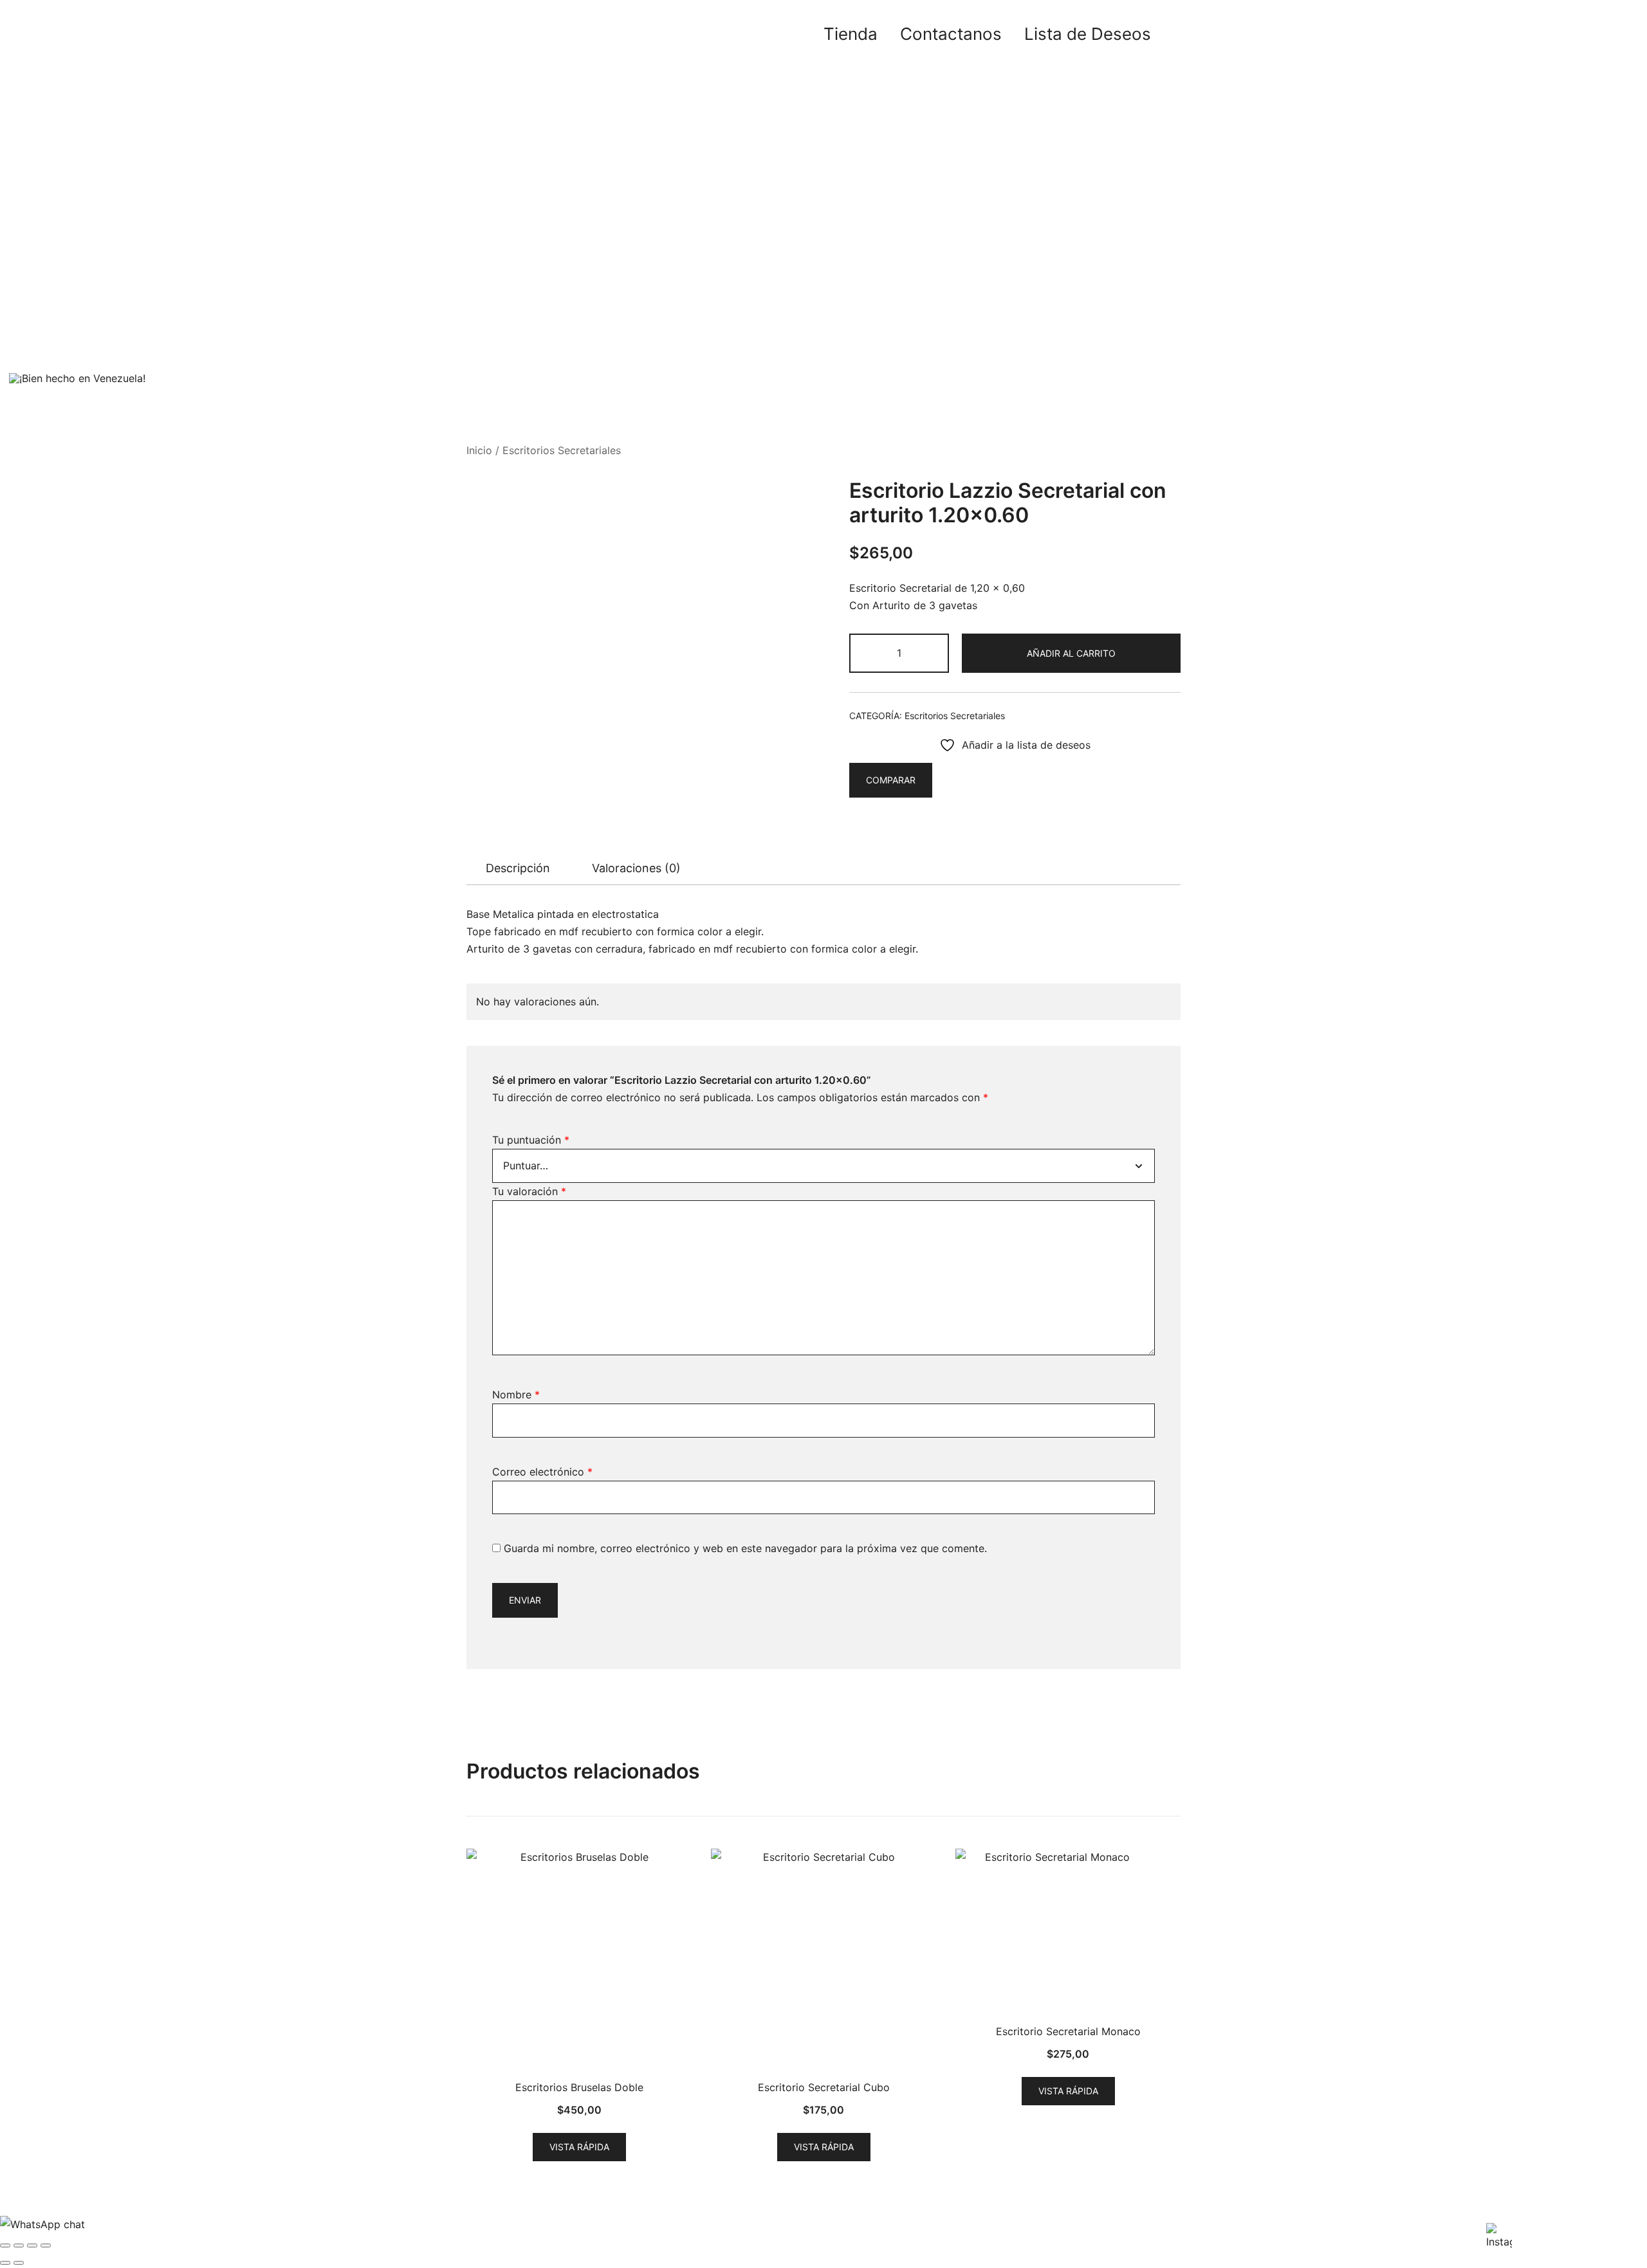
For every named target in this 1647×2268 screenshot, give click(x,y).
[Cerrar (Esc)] (46, 2245)
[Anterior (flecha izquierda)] (5, 2263)
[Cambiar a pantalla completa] (19, 2245)
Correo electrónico (542, 1472)
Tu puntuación (531, 1140)
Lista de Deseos (1088, 34)
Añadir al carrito (1071, 653)
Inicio (479, 450)
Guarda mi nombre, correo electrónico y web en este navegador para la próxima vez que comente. (745, 1548)
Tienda (851, 34)
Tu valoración (529, 1191)
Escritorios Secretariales (562, 450)
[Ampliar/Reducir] (5, 2245)
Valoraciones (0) (636, 868)
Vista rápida (579, 2147)
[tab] (518, 868)
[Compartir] (32, 2245)
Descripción (518, 868)
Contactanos (951, 34)
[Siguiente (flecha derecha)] (19, 2263)
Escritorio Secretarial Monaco (1068, 2031)
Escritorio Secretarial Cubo (824, 2087)
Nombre (516, 1395)
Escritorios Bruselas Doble (579, 2087)
